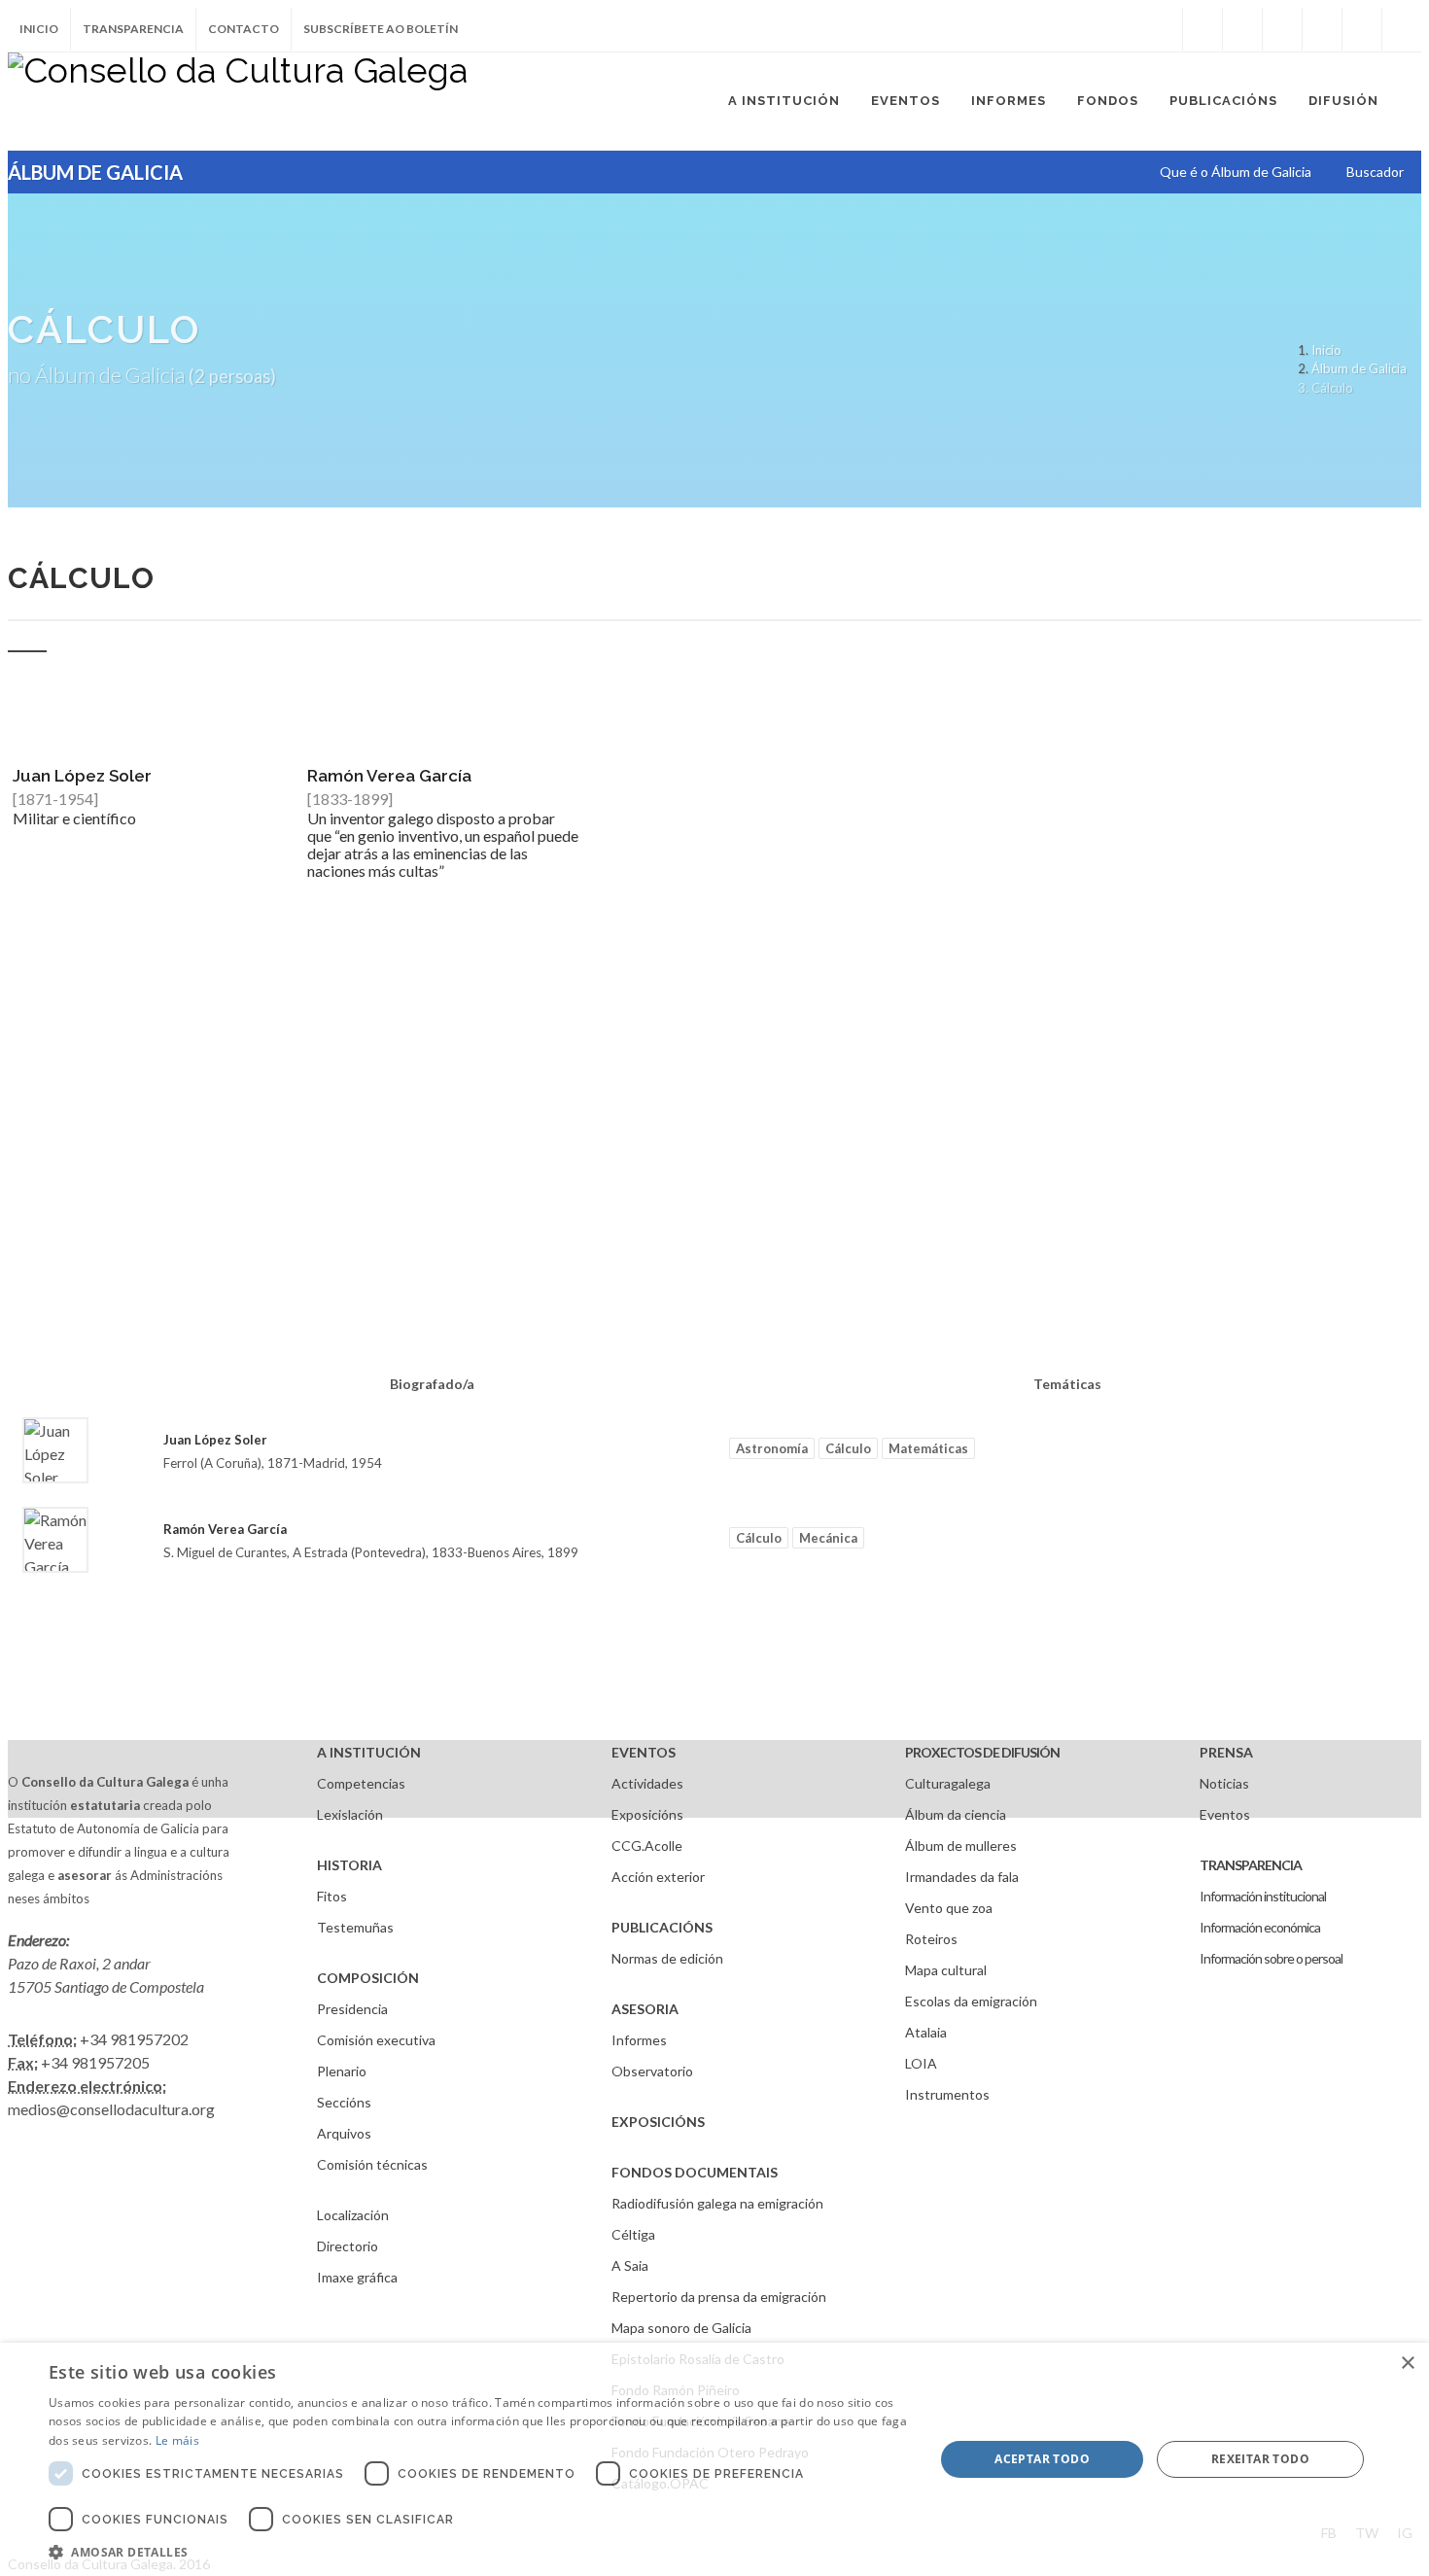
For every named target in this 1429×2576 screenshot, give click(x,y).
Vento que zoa (949, 1908)
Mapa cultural (946, 1970)
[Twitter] (1242, 29)
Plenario (342, 2071)
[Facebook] (1202, 29)
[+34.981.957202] (1362, 29)
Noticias (1224, 1783)
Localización (353, 2215)
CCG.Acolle (647, 1845)
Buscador (1375, 172)
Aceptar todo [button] (1042, 2459)
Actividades (647, 1783)
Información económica (1260, 1927)
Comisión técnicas (372, 2164)
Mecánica (828, 1538)
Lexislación (350, 1814)
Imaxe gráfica (357, 2277)
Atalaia (926, 2032)
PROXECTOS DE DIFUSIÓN (982, 1752)
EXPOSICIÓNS (658, 2122)
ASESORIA (645, 2009)
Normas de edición (667, 1958)
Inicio (39, 29)
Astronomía (772, 1448)
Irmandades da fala (962, 1877)
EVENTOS (644, 1752)
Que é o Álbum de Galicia (1236, 172)
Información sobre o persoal (1271, 1958)
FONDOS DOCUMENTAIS (695, 2172)
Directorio (348, 2246)
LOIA (921, 2063)
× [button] (1407, 2364)
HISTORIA (349, 1865)
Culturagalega (948, 1783)
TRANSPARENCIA (1251, 1865)
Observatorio (652, 2071)
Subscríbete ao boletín (381, 29)
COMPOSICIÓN (368, 1978)
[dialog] (714, 2459)
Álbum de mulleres (961, 1845)
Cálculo (848, 1448)
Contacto (244, 29)
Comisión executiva (376, 2040)
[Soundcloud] (1282, 29)
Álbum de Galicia (1359, 368)
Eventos (1225, 1814)
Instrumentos (947, 2094)
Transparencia (133, 29)
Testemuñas (355, 1927)
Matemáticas (928, 1448)
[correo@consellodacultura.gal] (1402, 29)
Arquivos (344, 2133)
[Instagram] (1163, 29)
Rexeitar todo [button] (1260, 2459)
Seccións (344, 2102)
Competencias (361, 1783)
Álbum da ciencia (956, 1814)
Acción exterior (658, 1877)
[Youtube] (1322, 29)
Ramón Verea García (389, 776)
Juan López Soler (82, 776)
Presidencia (352, 2009)
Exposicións (647, 1814)
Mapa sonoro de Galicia (681, 2328)
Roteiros (931, 1939)
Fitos (332, 1896)
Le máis (177, 2440)
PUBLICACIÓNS (662, 1927)
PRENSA (1226, 1752)
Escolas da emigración (971, 2001)
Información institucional (1263, 1896)
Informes (639, 2040)
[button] (478, 2552)
